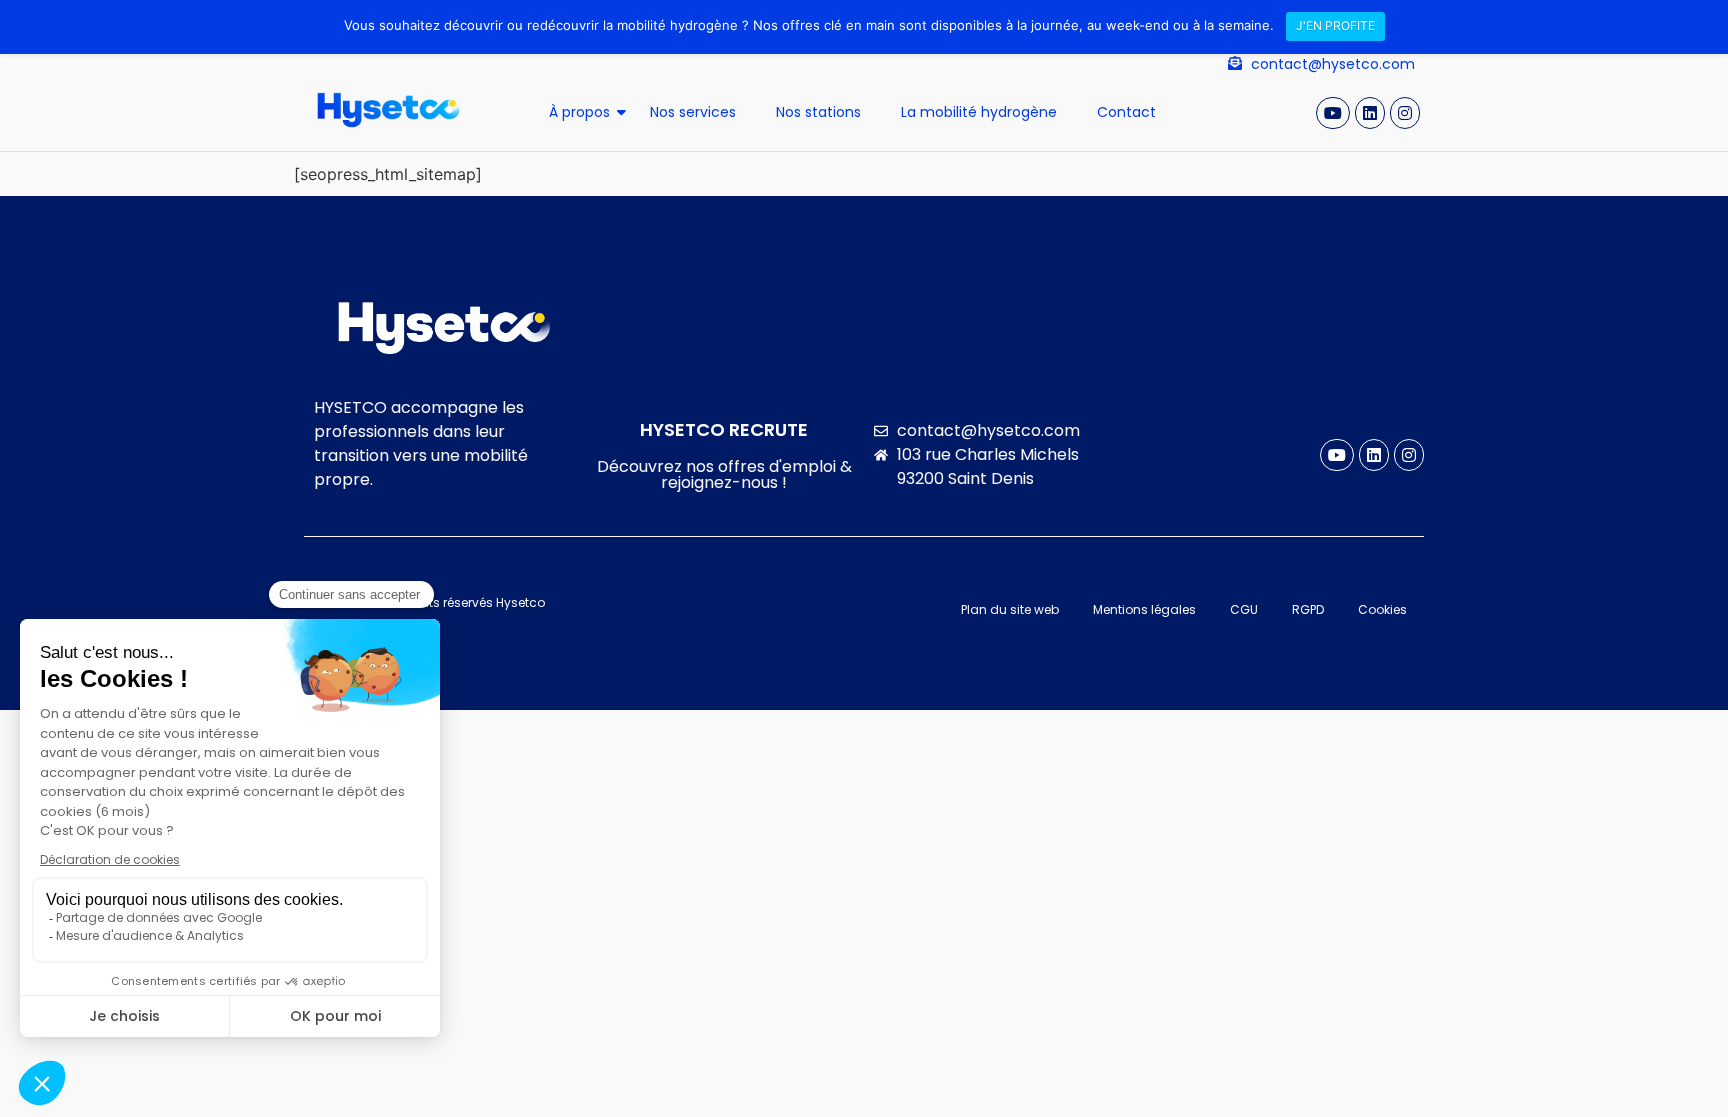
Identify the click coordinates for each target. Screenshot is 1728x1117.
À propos (579, 112)
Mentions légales (1144, 609)
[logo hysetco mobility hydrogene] (388, 110)
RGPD (1308, 609)
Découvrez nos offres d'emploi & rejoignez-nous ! (724, 474)
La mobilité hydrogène (979, 112)
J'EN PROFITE (1335, 25)
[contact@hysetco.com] (1235, 64)
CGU (1244, 609)
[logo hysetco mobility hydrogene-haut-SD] (444, 328)
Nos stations (818, 112)
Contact (1126, 112)
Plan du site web (1010, 609)
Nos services (693, 112)
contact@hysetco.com (1333, 64)
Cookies (1382, 609)
